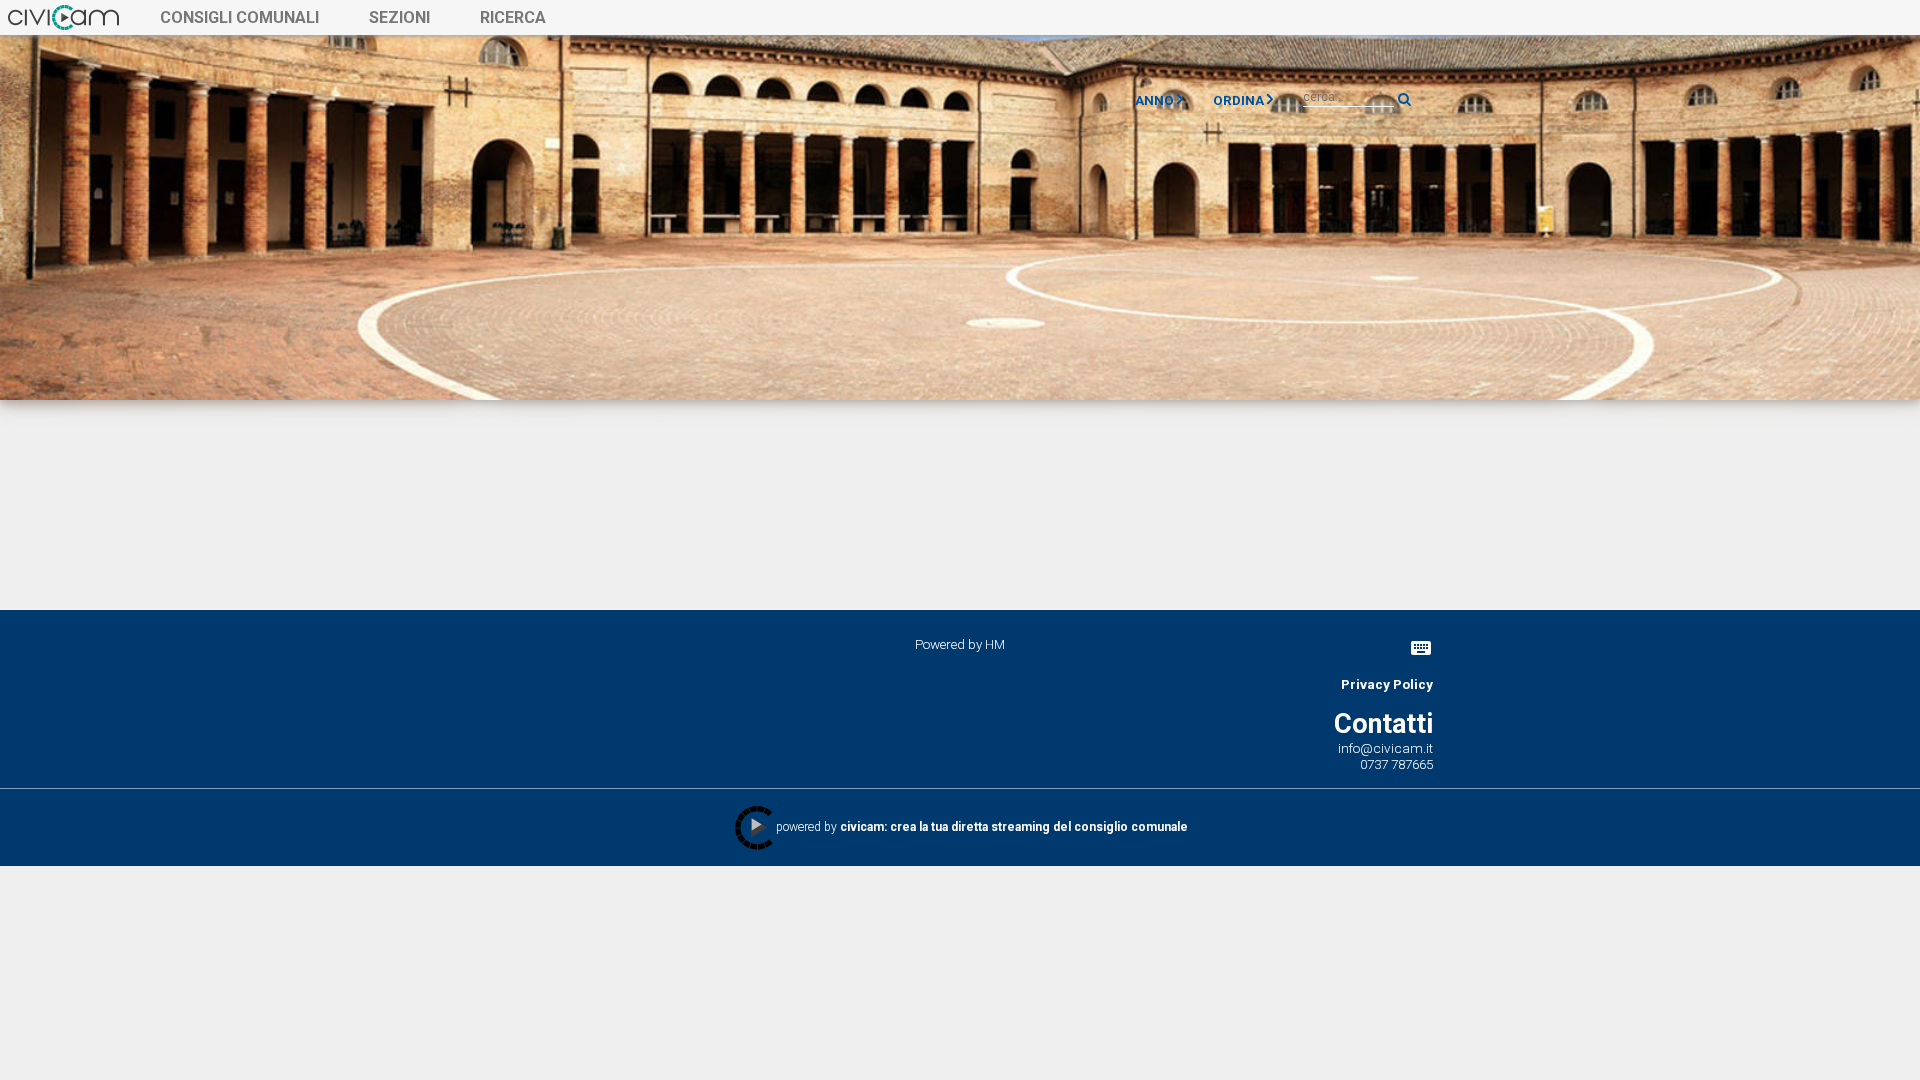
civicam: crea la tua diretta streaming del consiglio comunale (1014, 827)
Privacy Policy (1387, 684)
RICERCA (513, 17)
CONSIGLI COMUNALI (239, 17)
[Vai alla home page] (63, 17)
